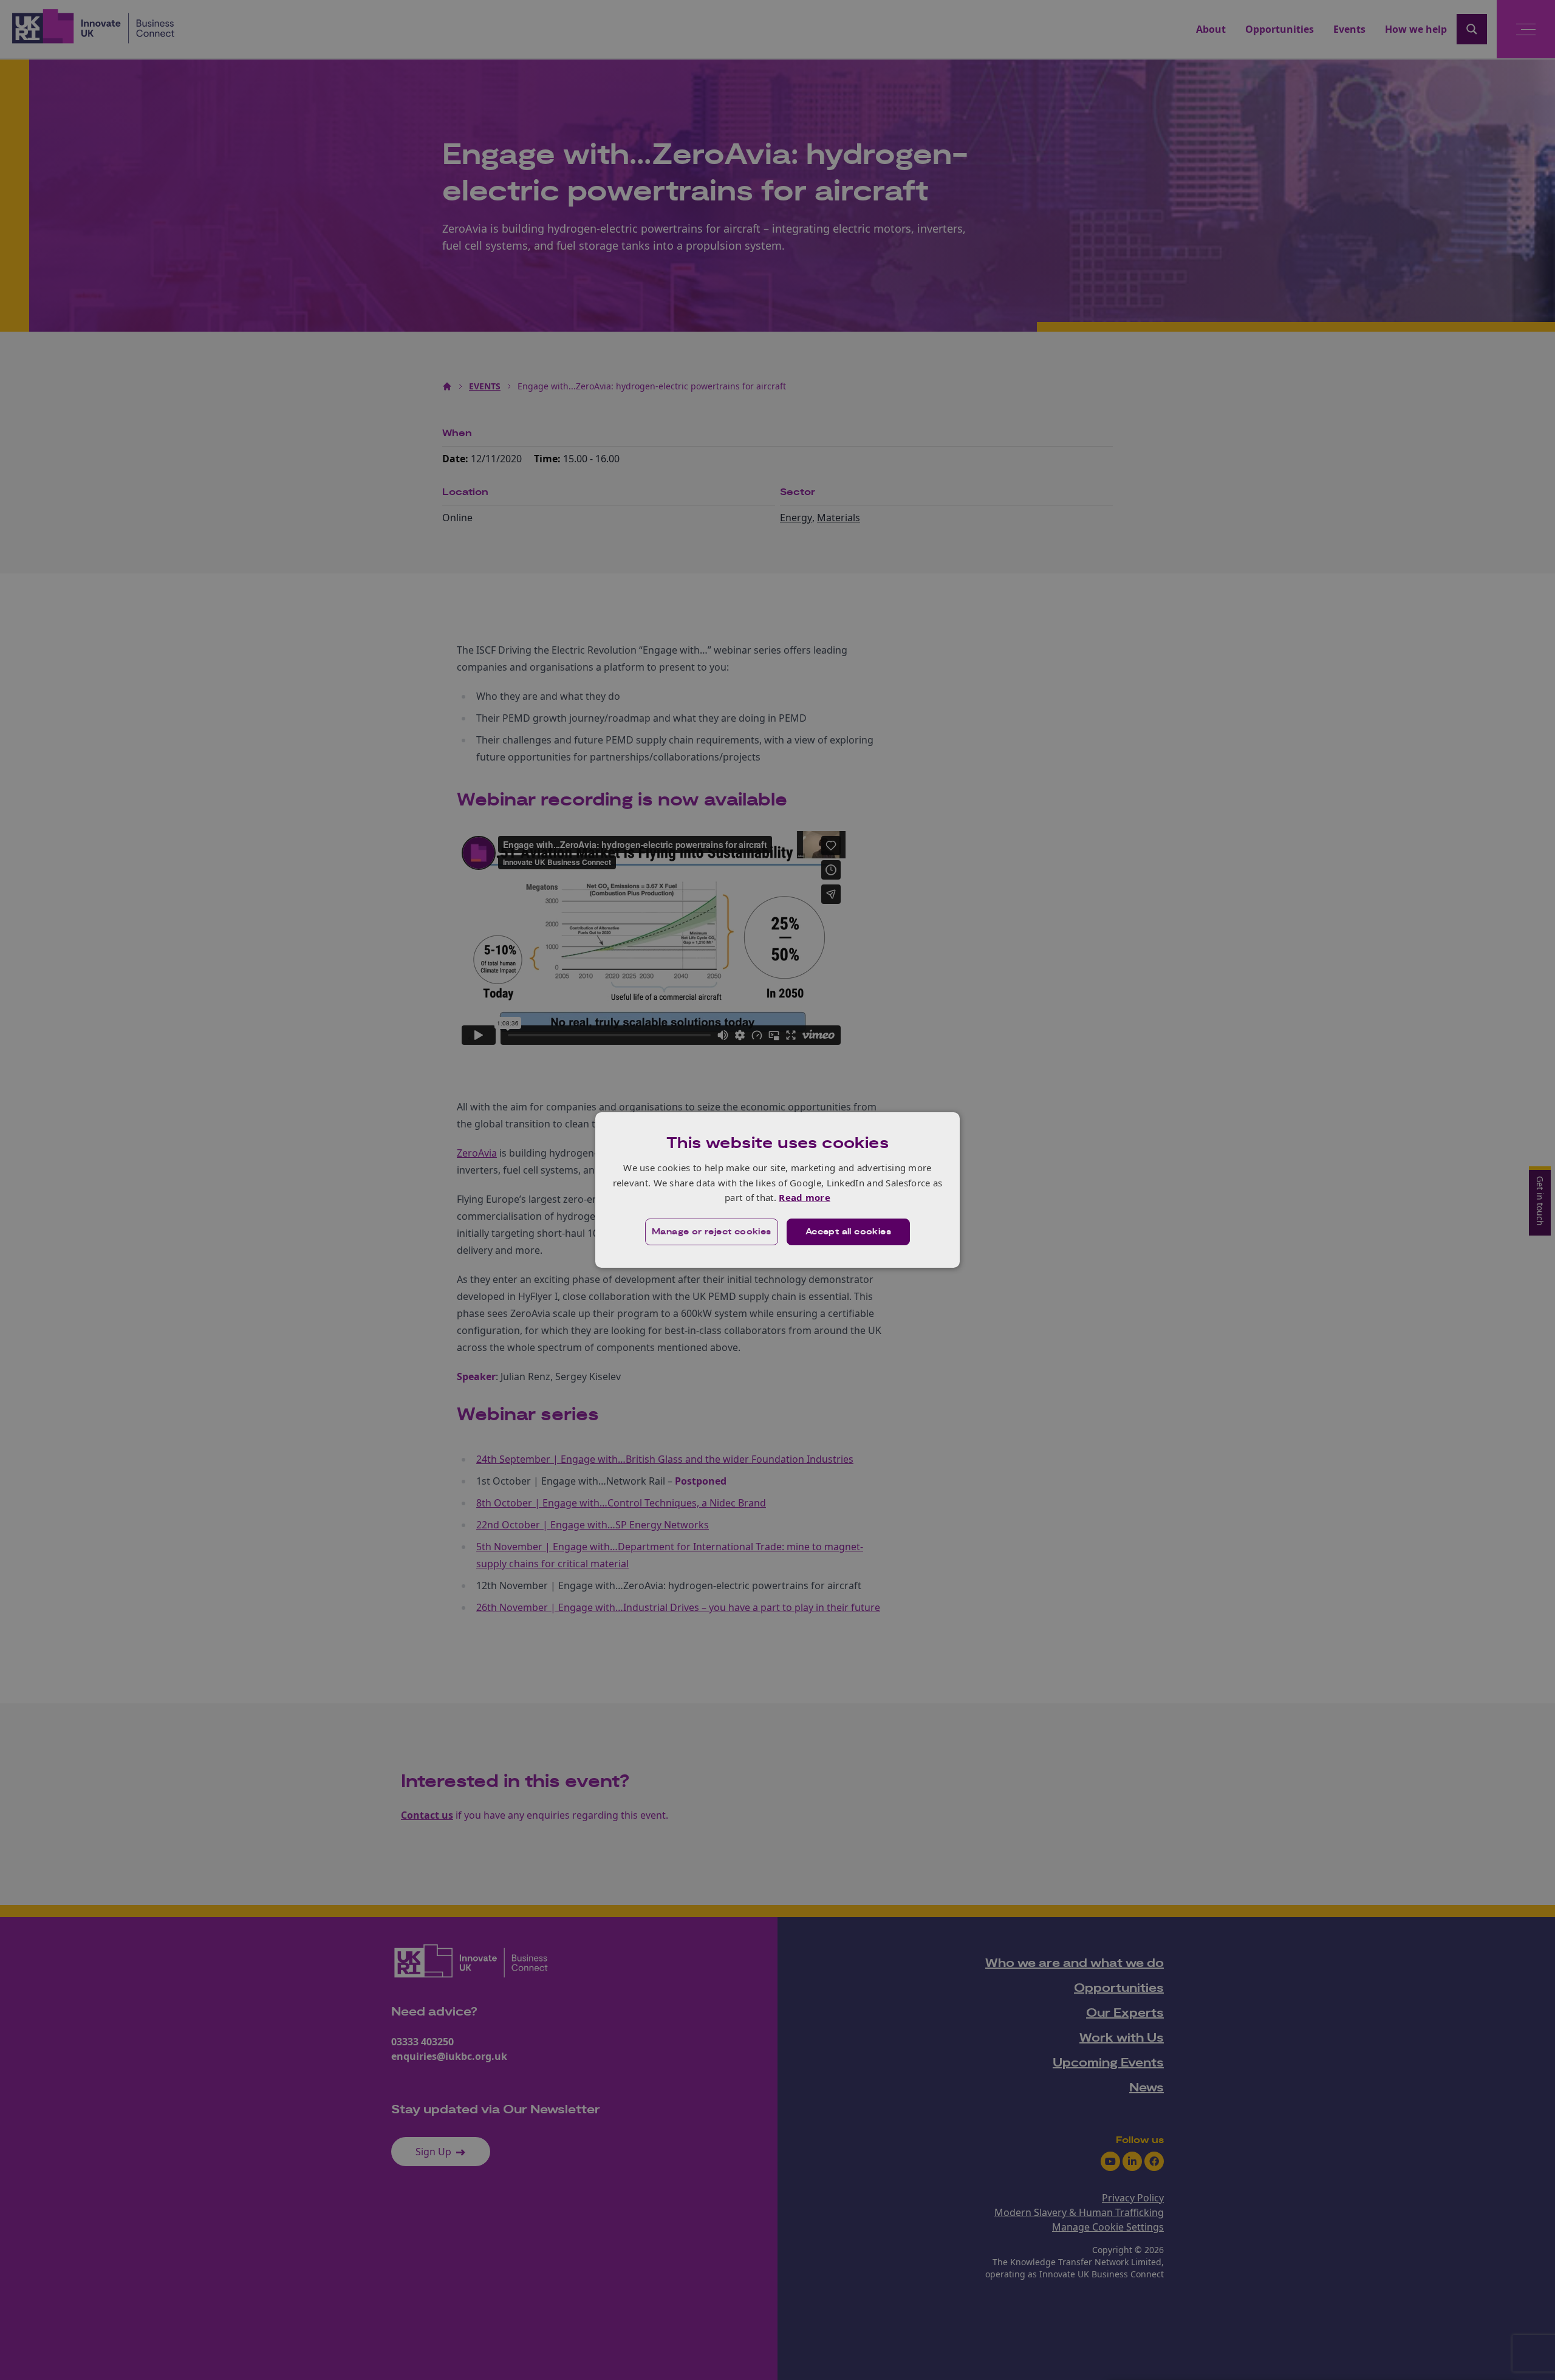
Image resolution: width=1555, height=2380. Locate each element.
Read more (805, 1197)
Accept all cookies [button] (848, 1232)
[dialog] (777, 1190)
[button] (712, 1232)
